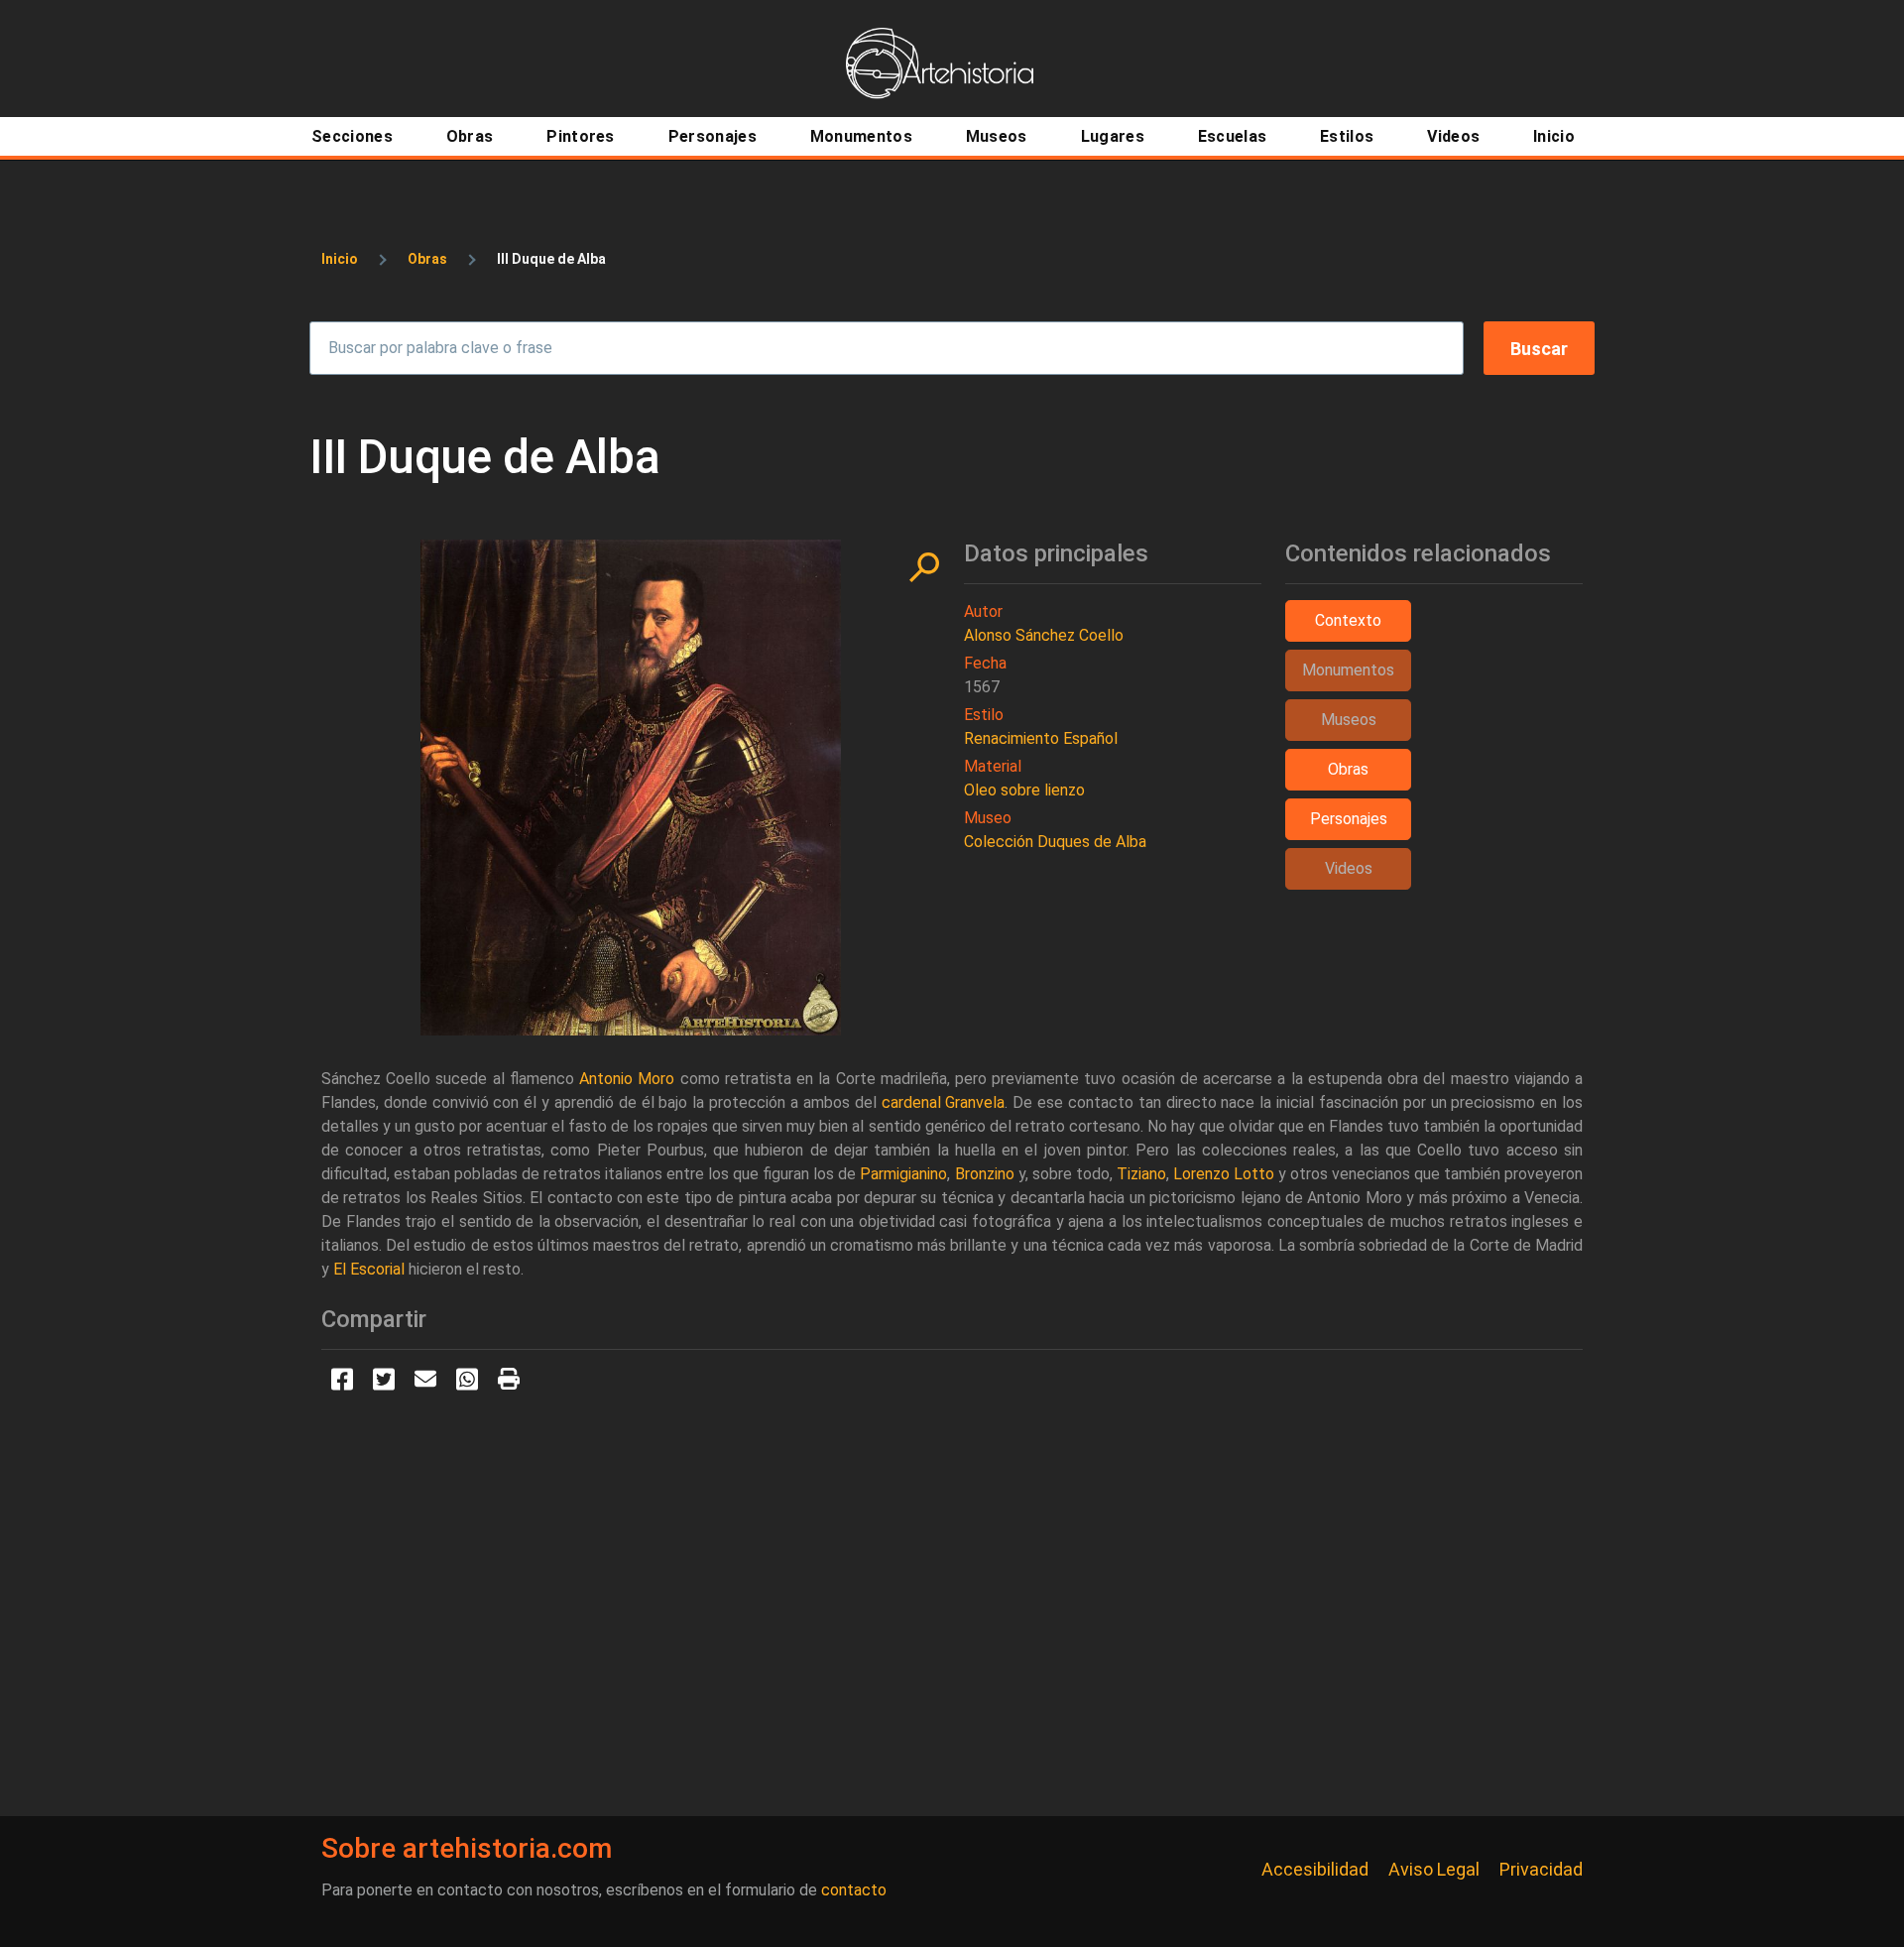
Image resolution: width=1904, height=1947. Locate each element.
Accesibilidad (1315, 1869)
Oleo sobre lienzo (1024, 790)
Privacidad (1541, 1869)
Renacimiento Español (1041, 738)
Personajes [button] (1349, 819)
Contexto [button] (1348, 620)
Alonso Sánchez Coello (1044, 635)
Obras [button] (1348, 769)
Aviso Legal (1434, 1869)
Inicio (340, 259)
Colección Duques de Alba (1055, 842)
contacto (854, 1890)
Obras (427, 259)
